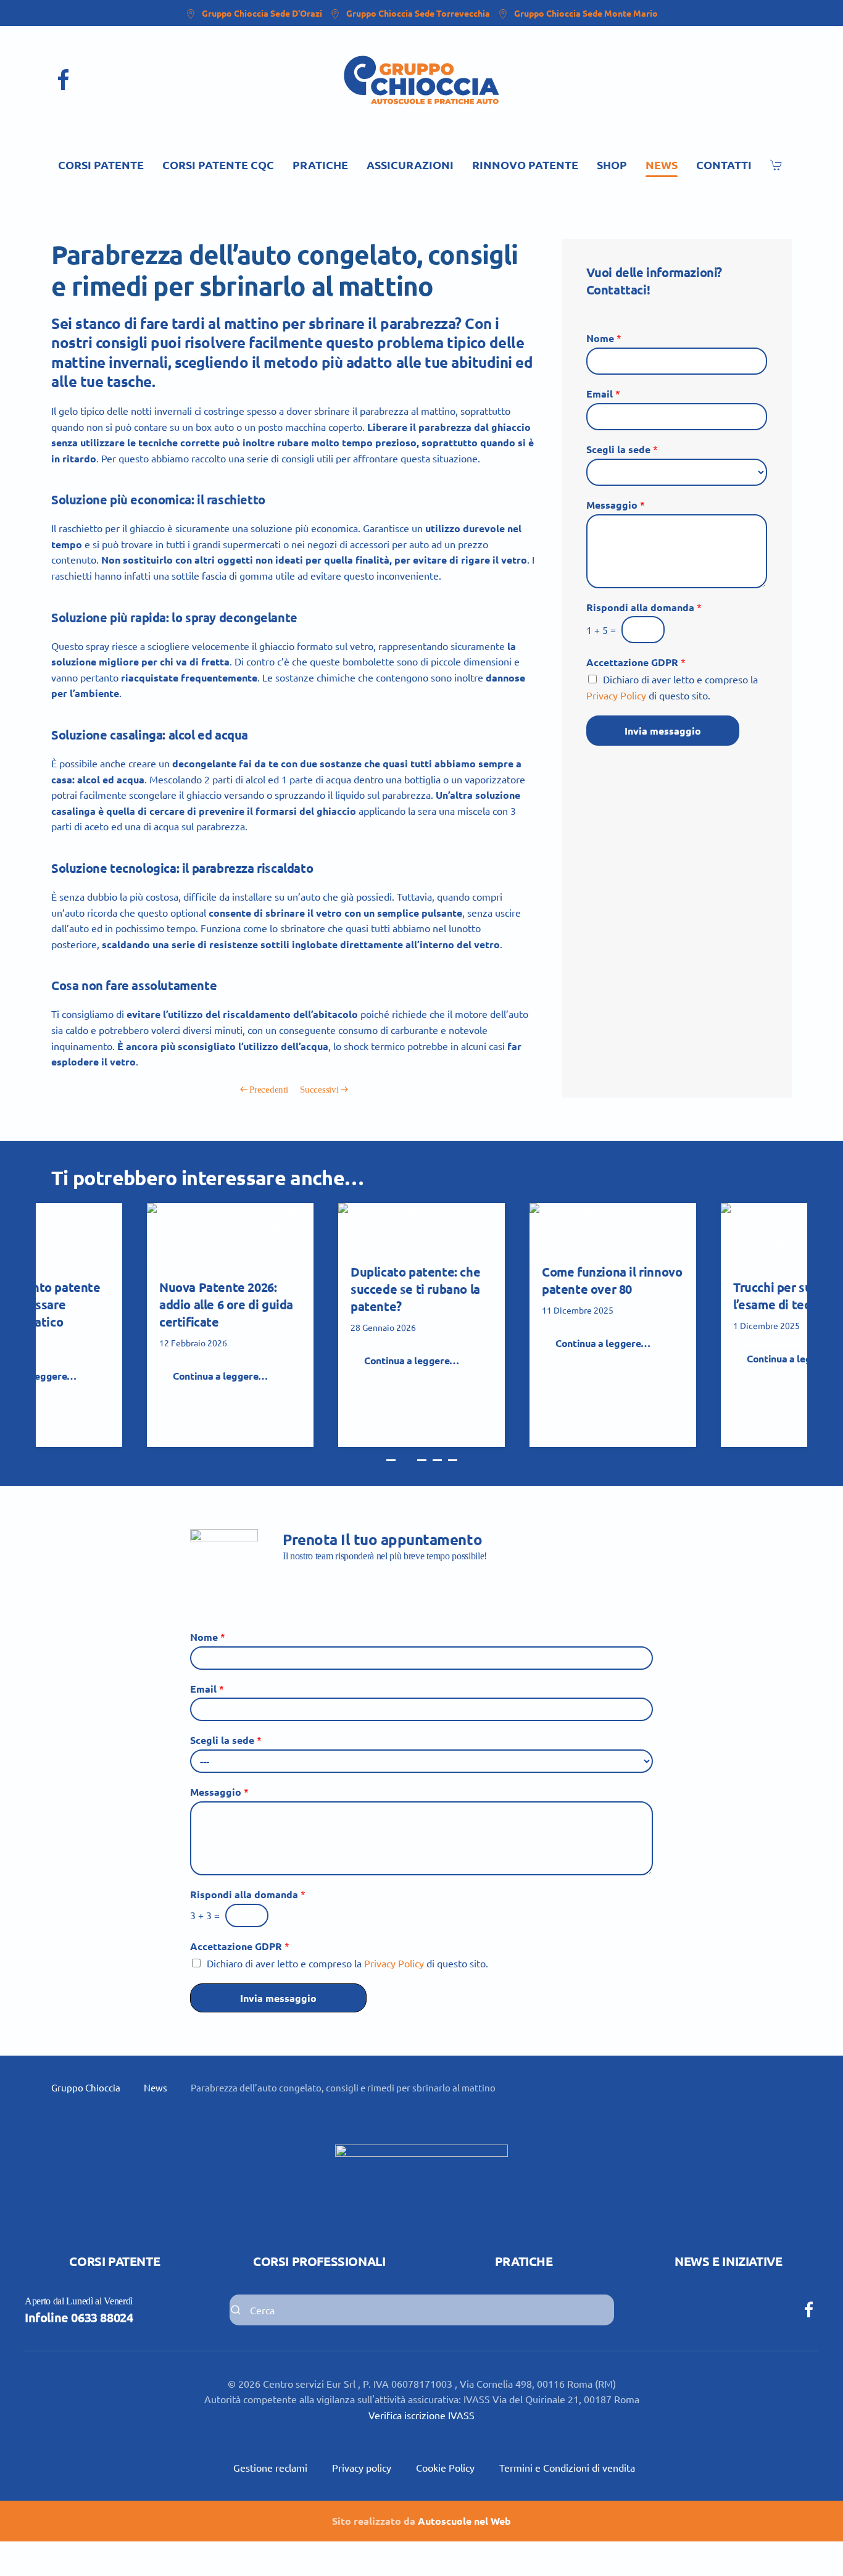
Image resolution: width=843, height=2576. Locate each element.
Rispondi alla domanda (644, 607)
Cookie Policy (445, 2467)
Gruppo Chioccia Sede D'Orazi (262, 13)
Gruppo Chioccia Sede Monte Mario (586, 13)
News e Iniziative (728, 2261)
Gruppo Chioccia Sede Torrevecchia (418, 13)
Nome (604, 338)
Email (603, 394)
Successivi (319, 1090)
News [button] (662, 165)
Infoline (79, 2317)
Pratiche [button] (320, 165)
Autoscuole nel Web (464, 2521)
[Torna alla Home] (421, 80)
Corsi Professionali (319, 2261)
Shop (612, 165)
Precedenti (268, 1090)
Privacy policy (362, 2467)
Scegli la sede (622, 449)
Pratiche (524, 2261)
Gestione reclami (270, 2467)
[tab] (391, 1460)
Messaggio (616, 505)
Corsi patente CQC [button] (218, 165)
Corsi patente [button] (101, 165)
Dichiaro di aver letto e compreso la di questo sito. (347, 1963)
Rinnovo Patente (525, 165)
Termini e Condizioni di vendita (567, 2467)
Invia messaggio (663, 731)
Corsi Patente (114, 2261)
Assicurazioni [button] (410, 165)
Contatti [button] (724, 165)
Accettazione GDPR (636, 662)
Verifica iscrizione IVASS (421, 2415)
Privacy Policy (616, 695)
